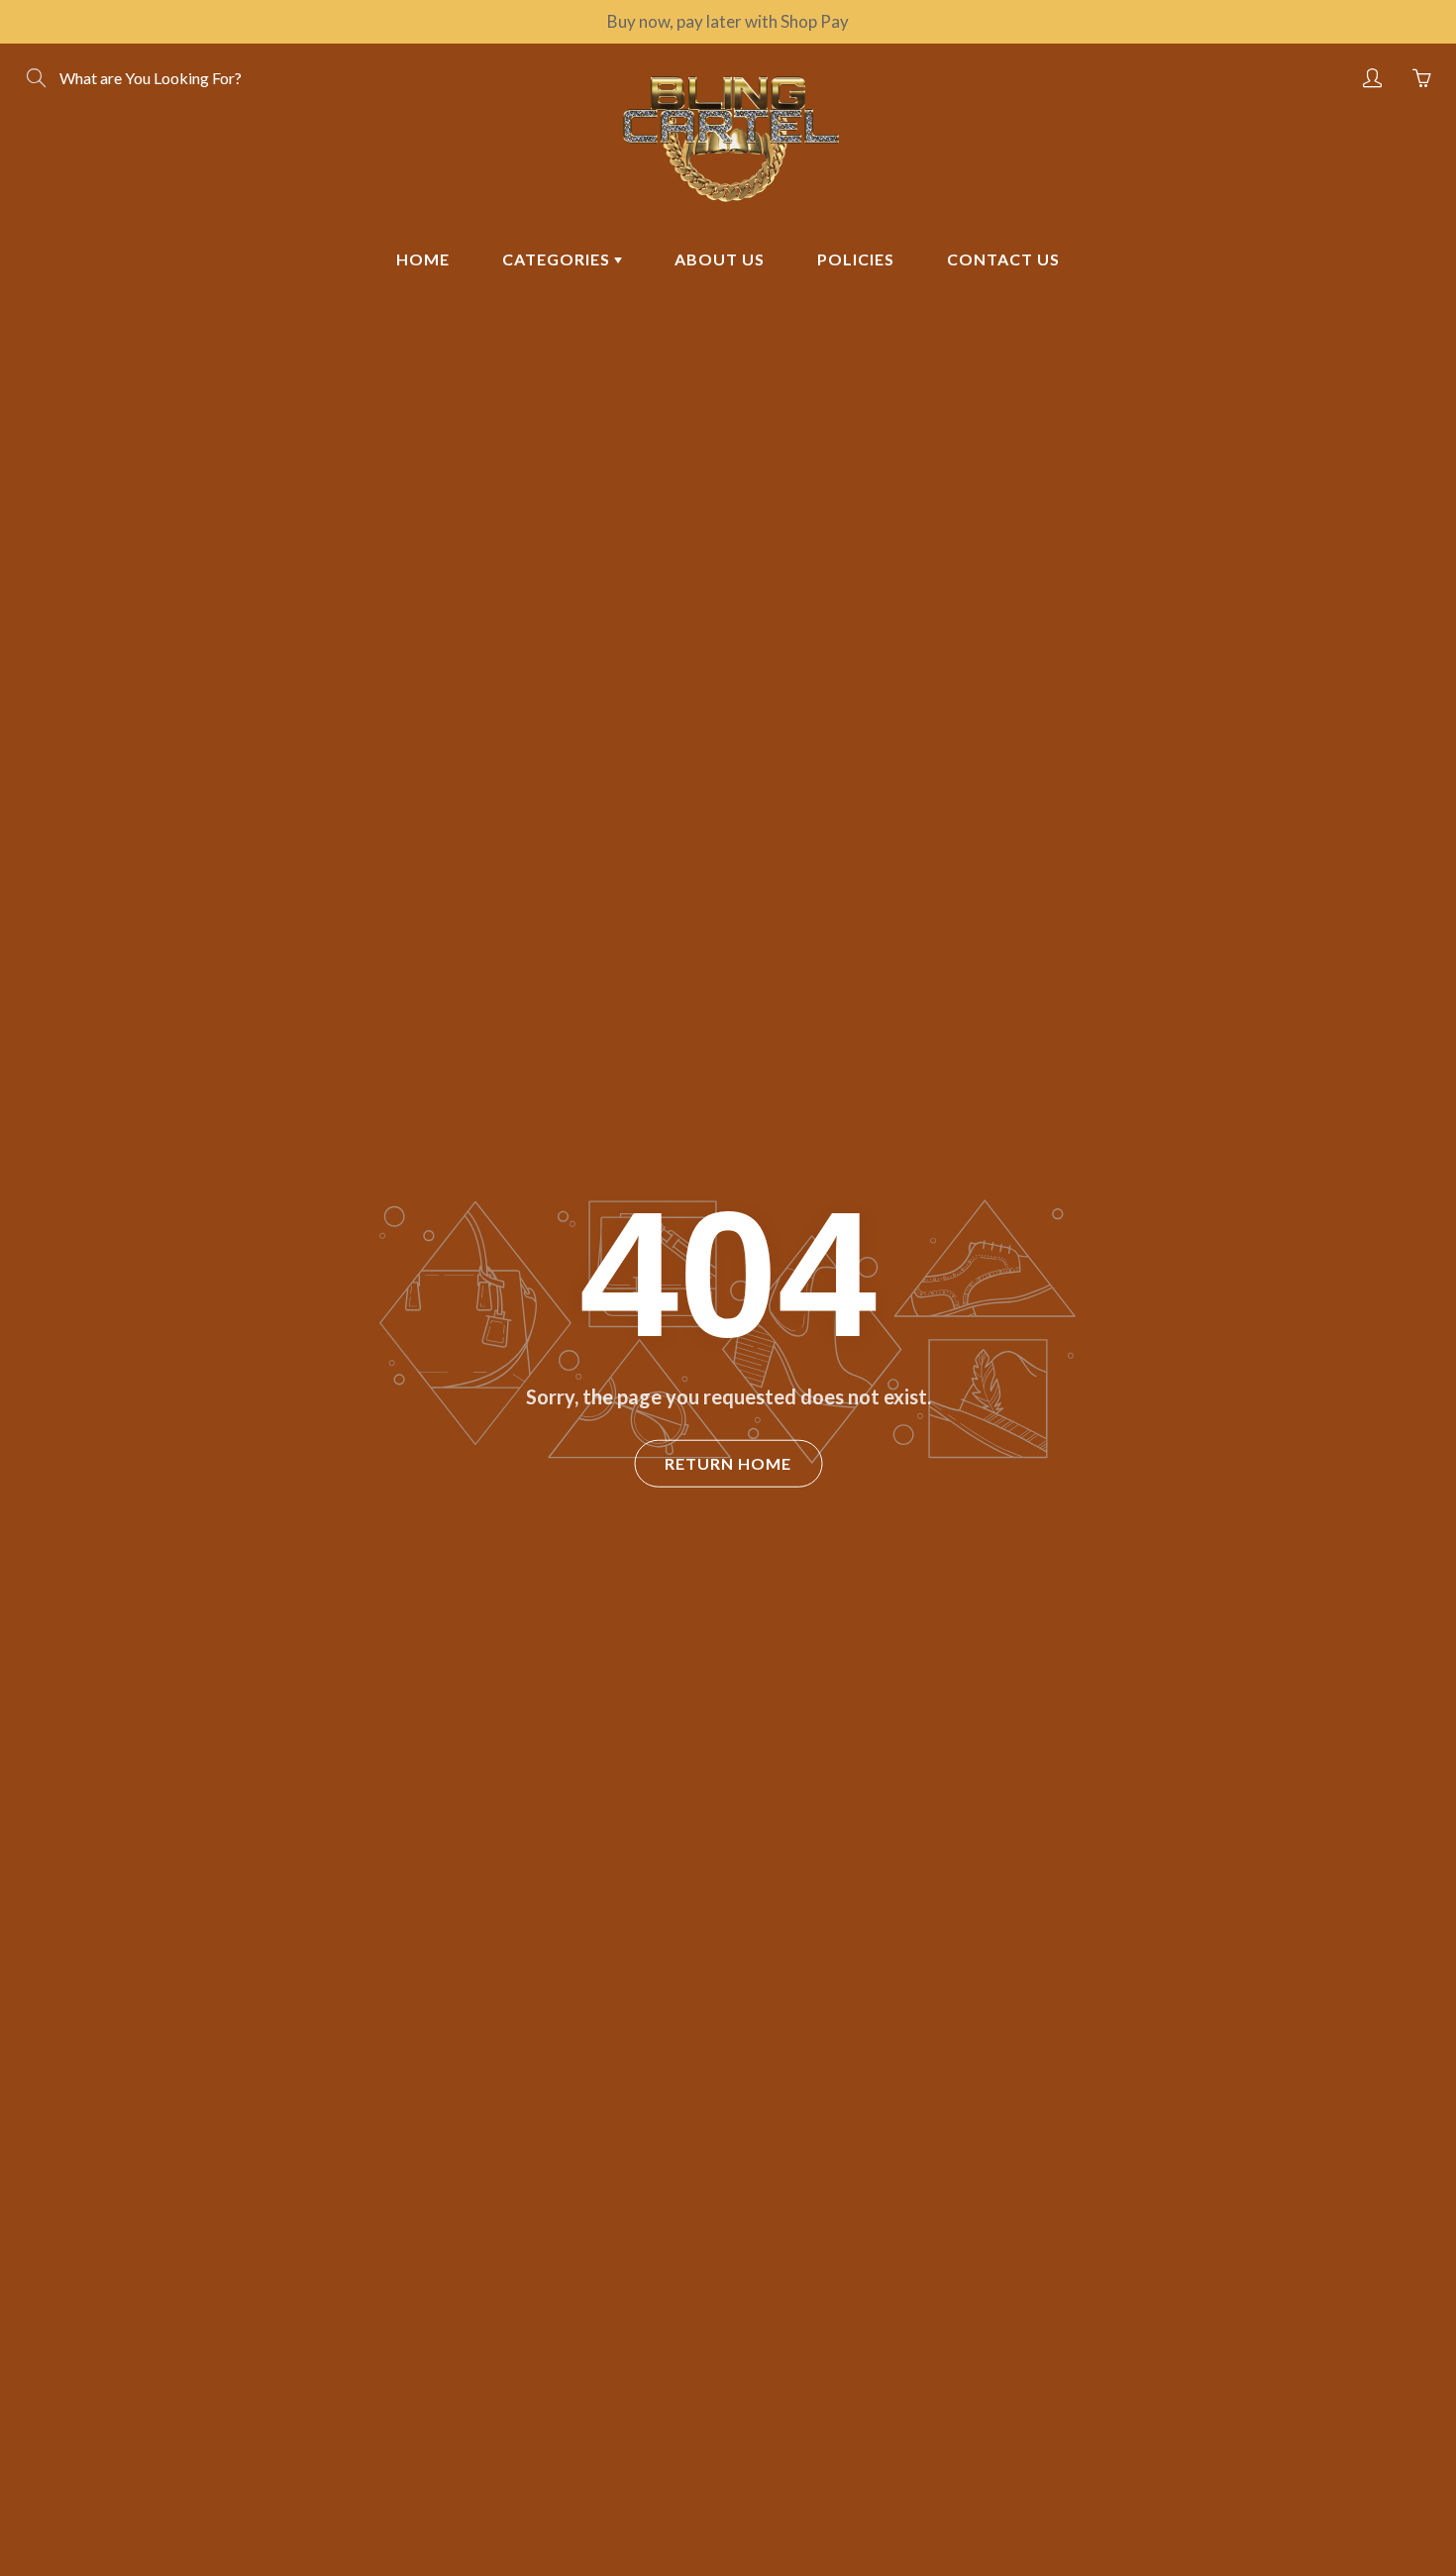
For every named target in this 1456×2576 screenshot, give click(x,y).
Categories (558, 259)
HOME (423, 259)
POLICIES (856, 259)
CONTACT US (1003, 259)
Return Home (728, 1463)
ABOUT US (720, 259)
